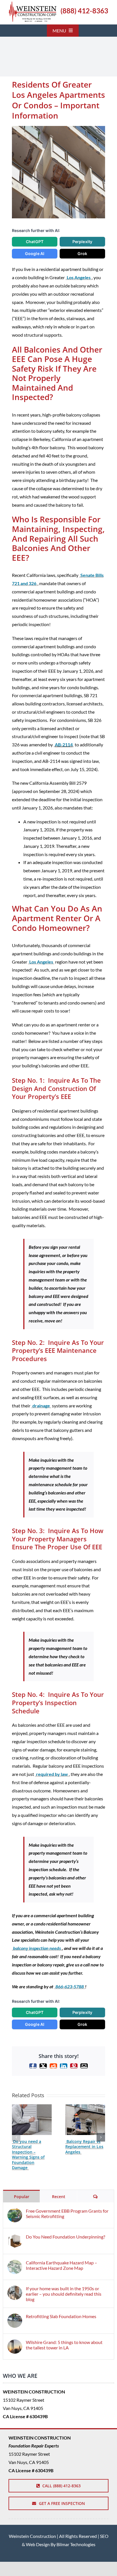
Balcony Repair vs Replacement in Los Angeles (84, 2147)
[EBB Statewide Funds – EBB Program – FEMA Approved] (33, 4)
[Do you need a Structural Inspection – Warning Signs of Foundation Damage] (32, 2107)
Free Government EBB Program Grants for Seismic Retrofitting (67, 2213)
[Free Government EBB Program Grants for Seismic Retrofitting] (15, 2212)
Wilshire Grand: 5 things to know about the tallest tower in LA (64, 2345)
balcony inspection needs (37, 1948)
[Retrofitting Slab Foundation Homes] (15, 2317)
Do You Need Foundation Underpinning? (65, 2237)
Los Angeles (79, 277)
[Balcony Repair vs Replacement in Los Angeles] (85, 2107)
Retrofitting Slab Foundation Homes (61, 2316)
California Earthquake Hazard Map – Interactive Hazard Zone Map (61, 2265)
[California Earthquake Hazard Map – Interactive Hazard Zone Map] (15, 2264)
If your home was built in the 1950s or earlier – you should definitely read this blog (64, 2294)
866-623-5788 (70, 1986)
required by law (52, 1774)
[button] (16, 2137)
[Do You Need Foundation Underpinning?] (15, 2238)
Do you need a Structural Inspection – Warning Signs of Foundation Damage (28, 2154)
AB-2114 (64, 745)
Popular (22, 2197)
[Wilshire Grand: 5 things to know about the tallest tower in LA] (15, 2343)
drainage (41, 1406)
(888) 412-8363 (84, 11)
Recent (59, 2197)
